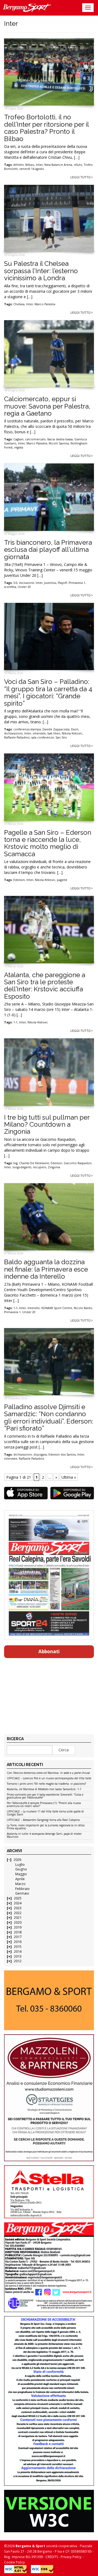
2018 (18, 1932)
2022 (18, 1913)
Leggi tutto (81, 177)
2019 (18, 1927)
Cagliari (18, 439)
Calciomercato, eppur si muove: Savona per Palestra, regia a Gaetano (47, 406)
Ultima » (69, 1477)
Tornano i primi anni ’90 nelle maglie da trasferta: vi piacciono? (46, 1784)
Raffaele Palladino (17, 737)
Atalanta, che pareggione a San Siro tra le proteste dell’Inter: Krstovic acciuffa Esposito (45, 986)
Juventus (50, 583)
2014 (18, 1952)
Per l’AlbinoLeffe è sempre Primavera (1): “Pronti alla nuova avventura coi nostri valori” (44, 1805)
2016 (18, 1942)
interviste (39, 733)
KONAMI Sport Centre (57, 1308)
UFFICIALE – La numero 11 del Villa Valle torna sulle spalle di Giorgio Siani (45, 1813)
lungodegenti (22, 1167)
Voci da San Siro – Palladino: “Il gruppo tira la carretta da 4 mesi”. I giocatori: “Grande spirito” (48, 692)
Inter (39, 165)
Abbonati (49, 1651)
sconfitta (10, 587)
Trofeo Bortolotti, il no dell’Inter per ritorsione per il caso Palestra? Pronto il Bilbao (46, 128)
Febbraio (22, 1889)
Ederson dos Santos (62, 1454)
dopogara (40, 1454)
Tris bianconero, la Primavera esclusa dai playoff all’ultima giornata (48, 550)
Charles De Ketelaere (34, 1163)
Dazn (75, 729)
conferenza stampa (27, 729)
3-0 (15, 583)
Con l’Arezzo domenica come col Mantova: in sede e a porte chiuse (48, 1773)
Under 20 (24, 587)
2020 (18, 1922)
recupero (40, 1167)
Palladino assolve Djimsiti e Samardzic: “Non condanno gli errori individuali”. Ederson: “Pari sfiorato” (49, 1418)
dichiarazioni (13, 733)
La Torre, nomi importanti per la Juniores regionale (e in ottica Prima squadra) (46, 1827)
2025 (18, 1898)
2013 (18, 1956)
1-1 (15, 1022)
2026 (17, 1860)
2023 (18, 1908)
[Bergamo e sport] (49, 2000)
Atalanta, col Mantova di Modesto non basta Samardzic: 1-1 (44, 1789)
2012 (18, 1961)
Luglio (20, 1865)
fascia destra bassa (60, 439)
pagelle (62, 880)
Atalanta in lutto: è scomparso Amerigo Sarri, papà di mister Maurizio (44, 1835)
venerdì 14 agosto (32, 169)
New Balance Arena (58, 165)
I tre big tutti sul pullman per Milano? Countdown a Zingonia (47, 1125)
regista (19, 447)
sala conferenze (43, 737)
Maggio (21, 1874)
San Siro (61, 737)
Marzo (20, 1884)
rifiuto (78, 165)
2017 (18, 1937)
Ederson (19, 880)
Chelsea (19, 304)
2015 (18, 1947)
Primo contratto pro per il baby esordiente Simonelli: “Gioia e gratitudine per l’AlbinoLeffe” (45, 1796)
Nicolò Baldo (83, 1308)
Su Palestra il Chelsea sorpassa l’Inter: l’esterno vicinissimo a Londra (41, 271)
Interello (34, 1308)
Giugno (21, 1869)
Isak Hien (54, 733)
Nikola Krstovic (72, 733)
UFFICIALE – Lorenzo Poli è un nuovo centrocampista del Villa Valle (49, 1778)
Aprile (20, 1879)
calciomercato (35, 439)
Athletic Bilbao (24, 165)
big (15, 1163)
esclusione (27, 583)
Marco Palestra (45, 304)
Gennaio (22, 1893)
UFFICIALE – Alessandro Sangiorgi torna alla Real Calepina (43, 1820)
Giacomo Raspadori (78, 1163)
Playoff (62, 583)
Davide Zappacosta (56, 729)
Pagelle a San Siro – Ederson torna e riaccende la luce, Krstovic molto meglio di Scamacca (48, 843)
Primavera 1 (77, 583)
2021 (18, 1918)
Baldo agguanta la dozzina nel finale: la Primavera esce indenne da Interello (46, 1269)
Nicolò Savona (59, 443)
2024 (18, 1903)
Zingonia (54, 1167)
